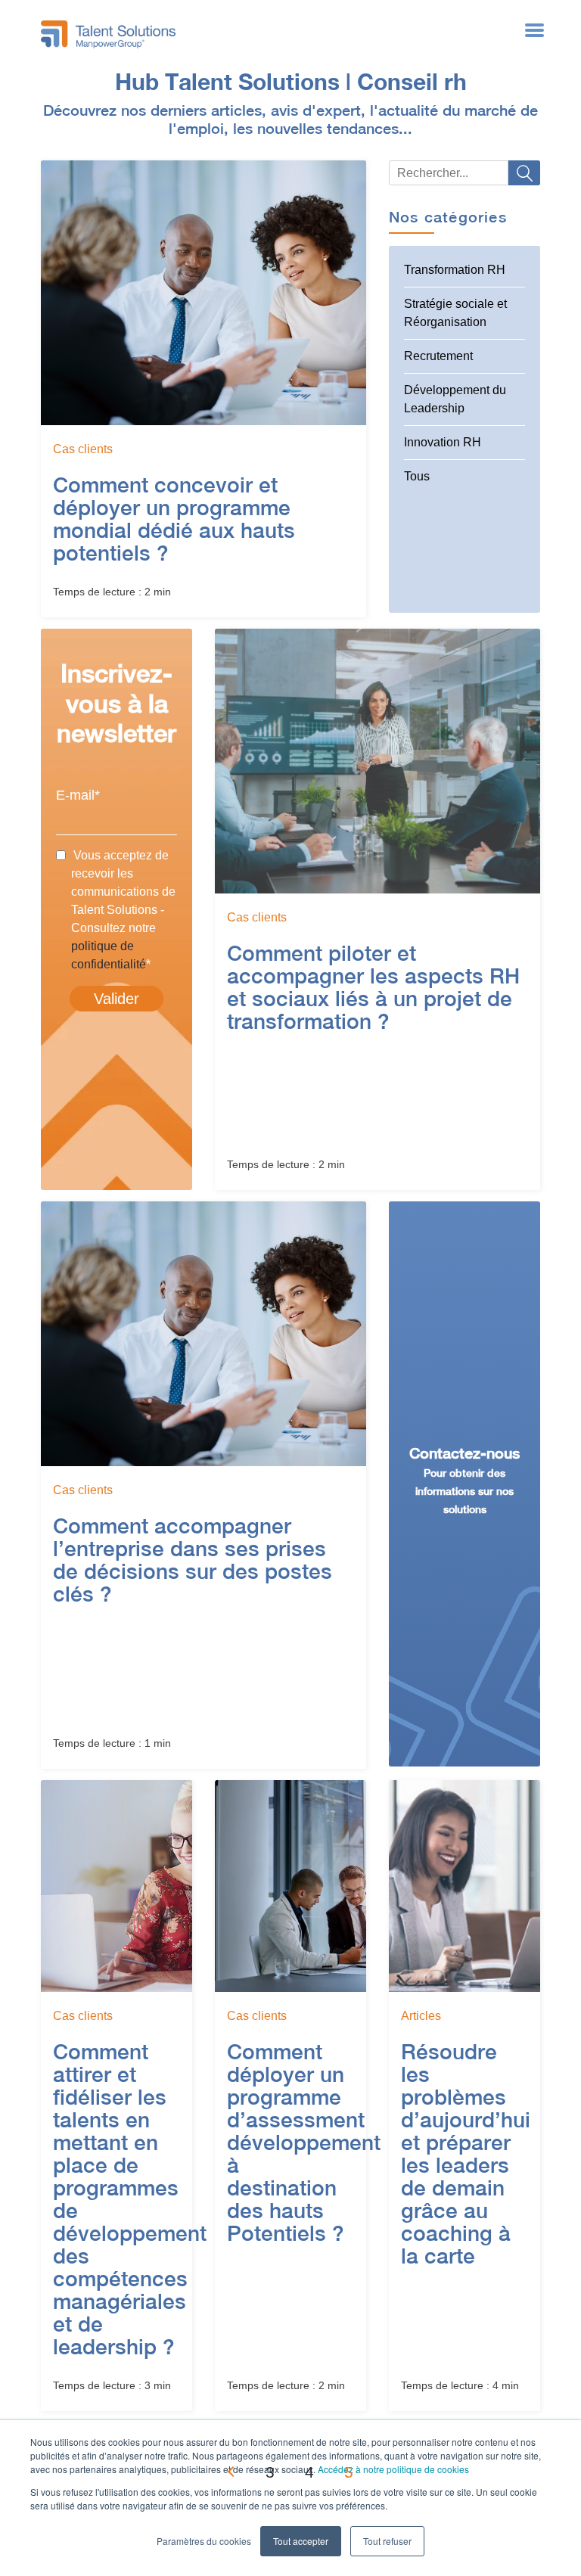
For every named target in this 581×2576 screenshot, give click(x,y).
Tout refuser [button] (387, 2541)
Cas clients (83, 449)
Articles (421, 2016)
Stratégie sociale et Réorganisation (455, 313)
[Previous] (231, 2472)
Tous (417, 476)
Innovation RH (443, 442)
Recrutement (438, 356)
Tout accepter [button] (301, 2541)
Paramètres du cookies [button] (204, 2541)
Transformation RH (455, 270)
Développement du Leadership (455, 399)
